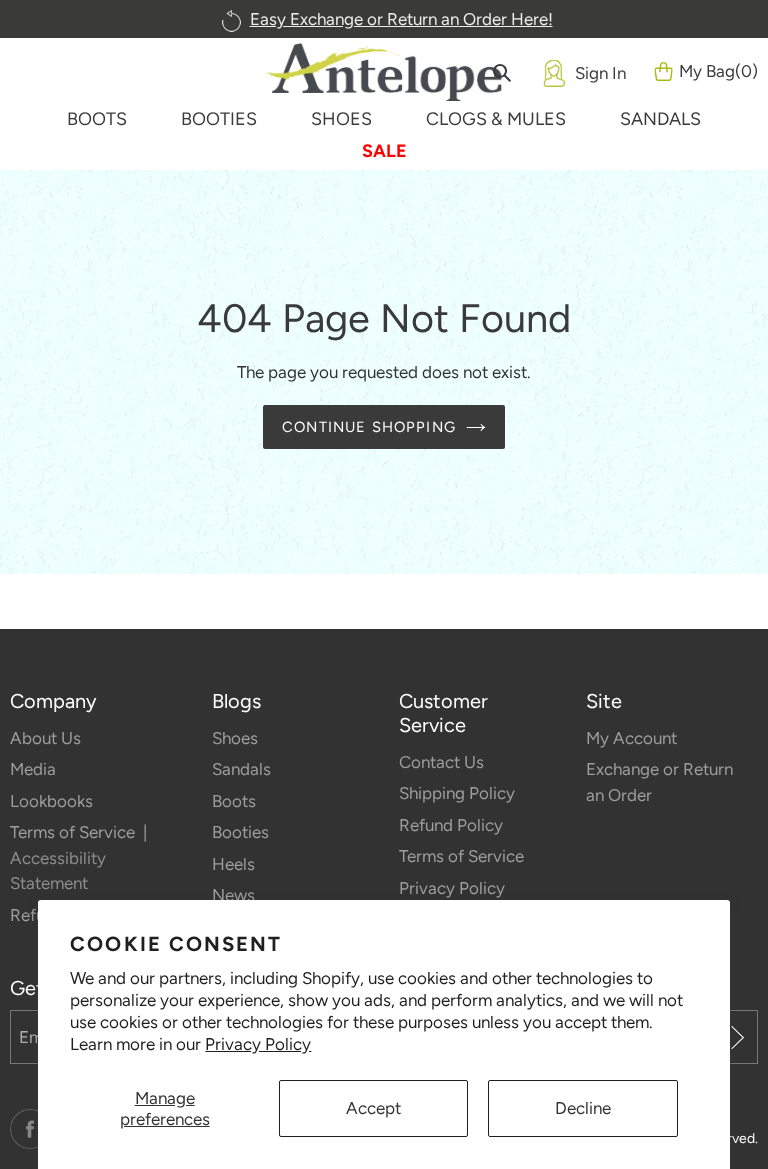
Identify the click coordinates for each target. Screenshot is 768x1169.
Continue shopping (369, 427)
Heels (233, 864)
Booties (240, 832)
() (718, 71)
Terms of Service (74, 832)
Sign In (600, 73)
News (233, 895)
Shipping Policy (457, 793)
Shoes (235, 738)
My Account (631, 738)
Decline (583, 1108)
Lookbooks (51, 801)
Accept (373, 1108)
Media (33, 769)
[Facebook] (30, 1129)
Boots (234, 801)
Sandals (241, 769)
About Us (45, 738)
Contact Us (441, 762)
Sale (384, 151)
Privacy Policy (258, 1044)
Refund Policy (451, 825)
